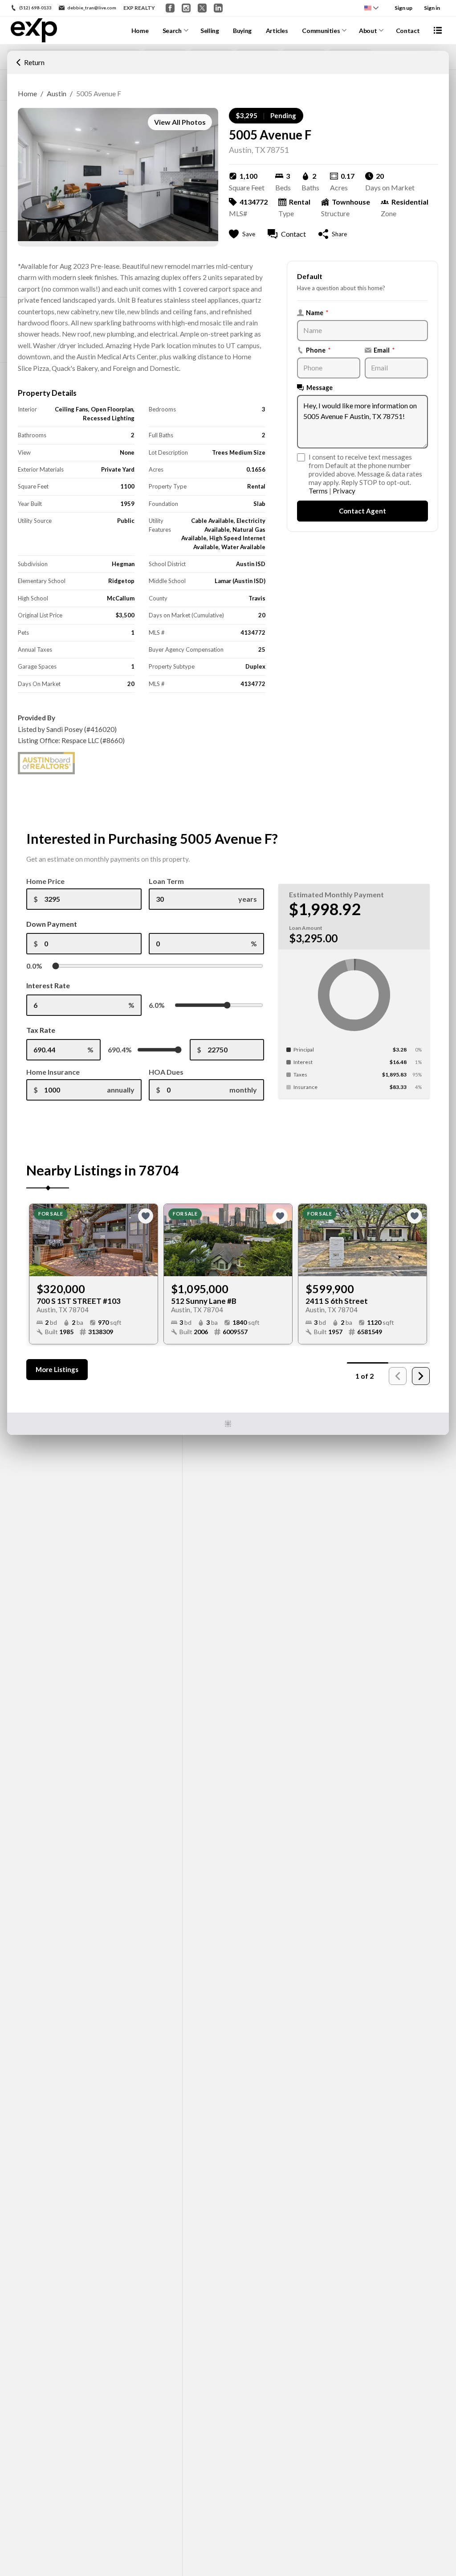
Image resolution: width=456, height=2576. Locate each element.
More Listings (57, 1369)
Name (317, 313)
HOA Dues (166, 1072)
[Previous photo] (40, 1240)
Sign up (403, 8)
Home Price (45, 881)
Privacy (344, 491)
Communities (321, 31)
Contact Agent (362, 511)
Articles (277, 31)
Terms (318, 491)
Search (172, 31)
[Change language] (371, 8)
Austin (57, 93)
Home (140, 31)
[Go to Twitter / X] (202, 8)
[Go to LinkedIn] (218, 8)
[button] (30, 62)
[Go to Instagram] (186, 8)
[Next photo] (147, 1240)
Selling (210, 31)
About (368, 31)
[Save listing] (146, 1216)
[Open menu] (438, 30)
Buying (242, 31)
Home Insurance (53, 1072)
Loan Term (166, 881)
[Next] (421, 1376)
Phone (318, 350)
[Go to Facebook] (170, 8)
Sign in (432, 8)
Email (384, 350)
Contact (408, 31)
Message (320, 388)
